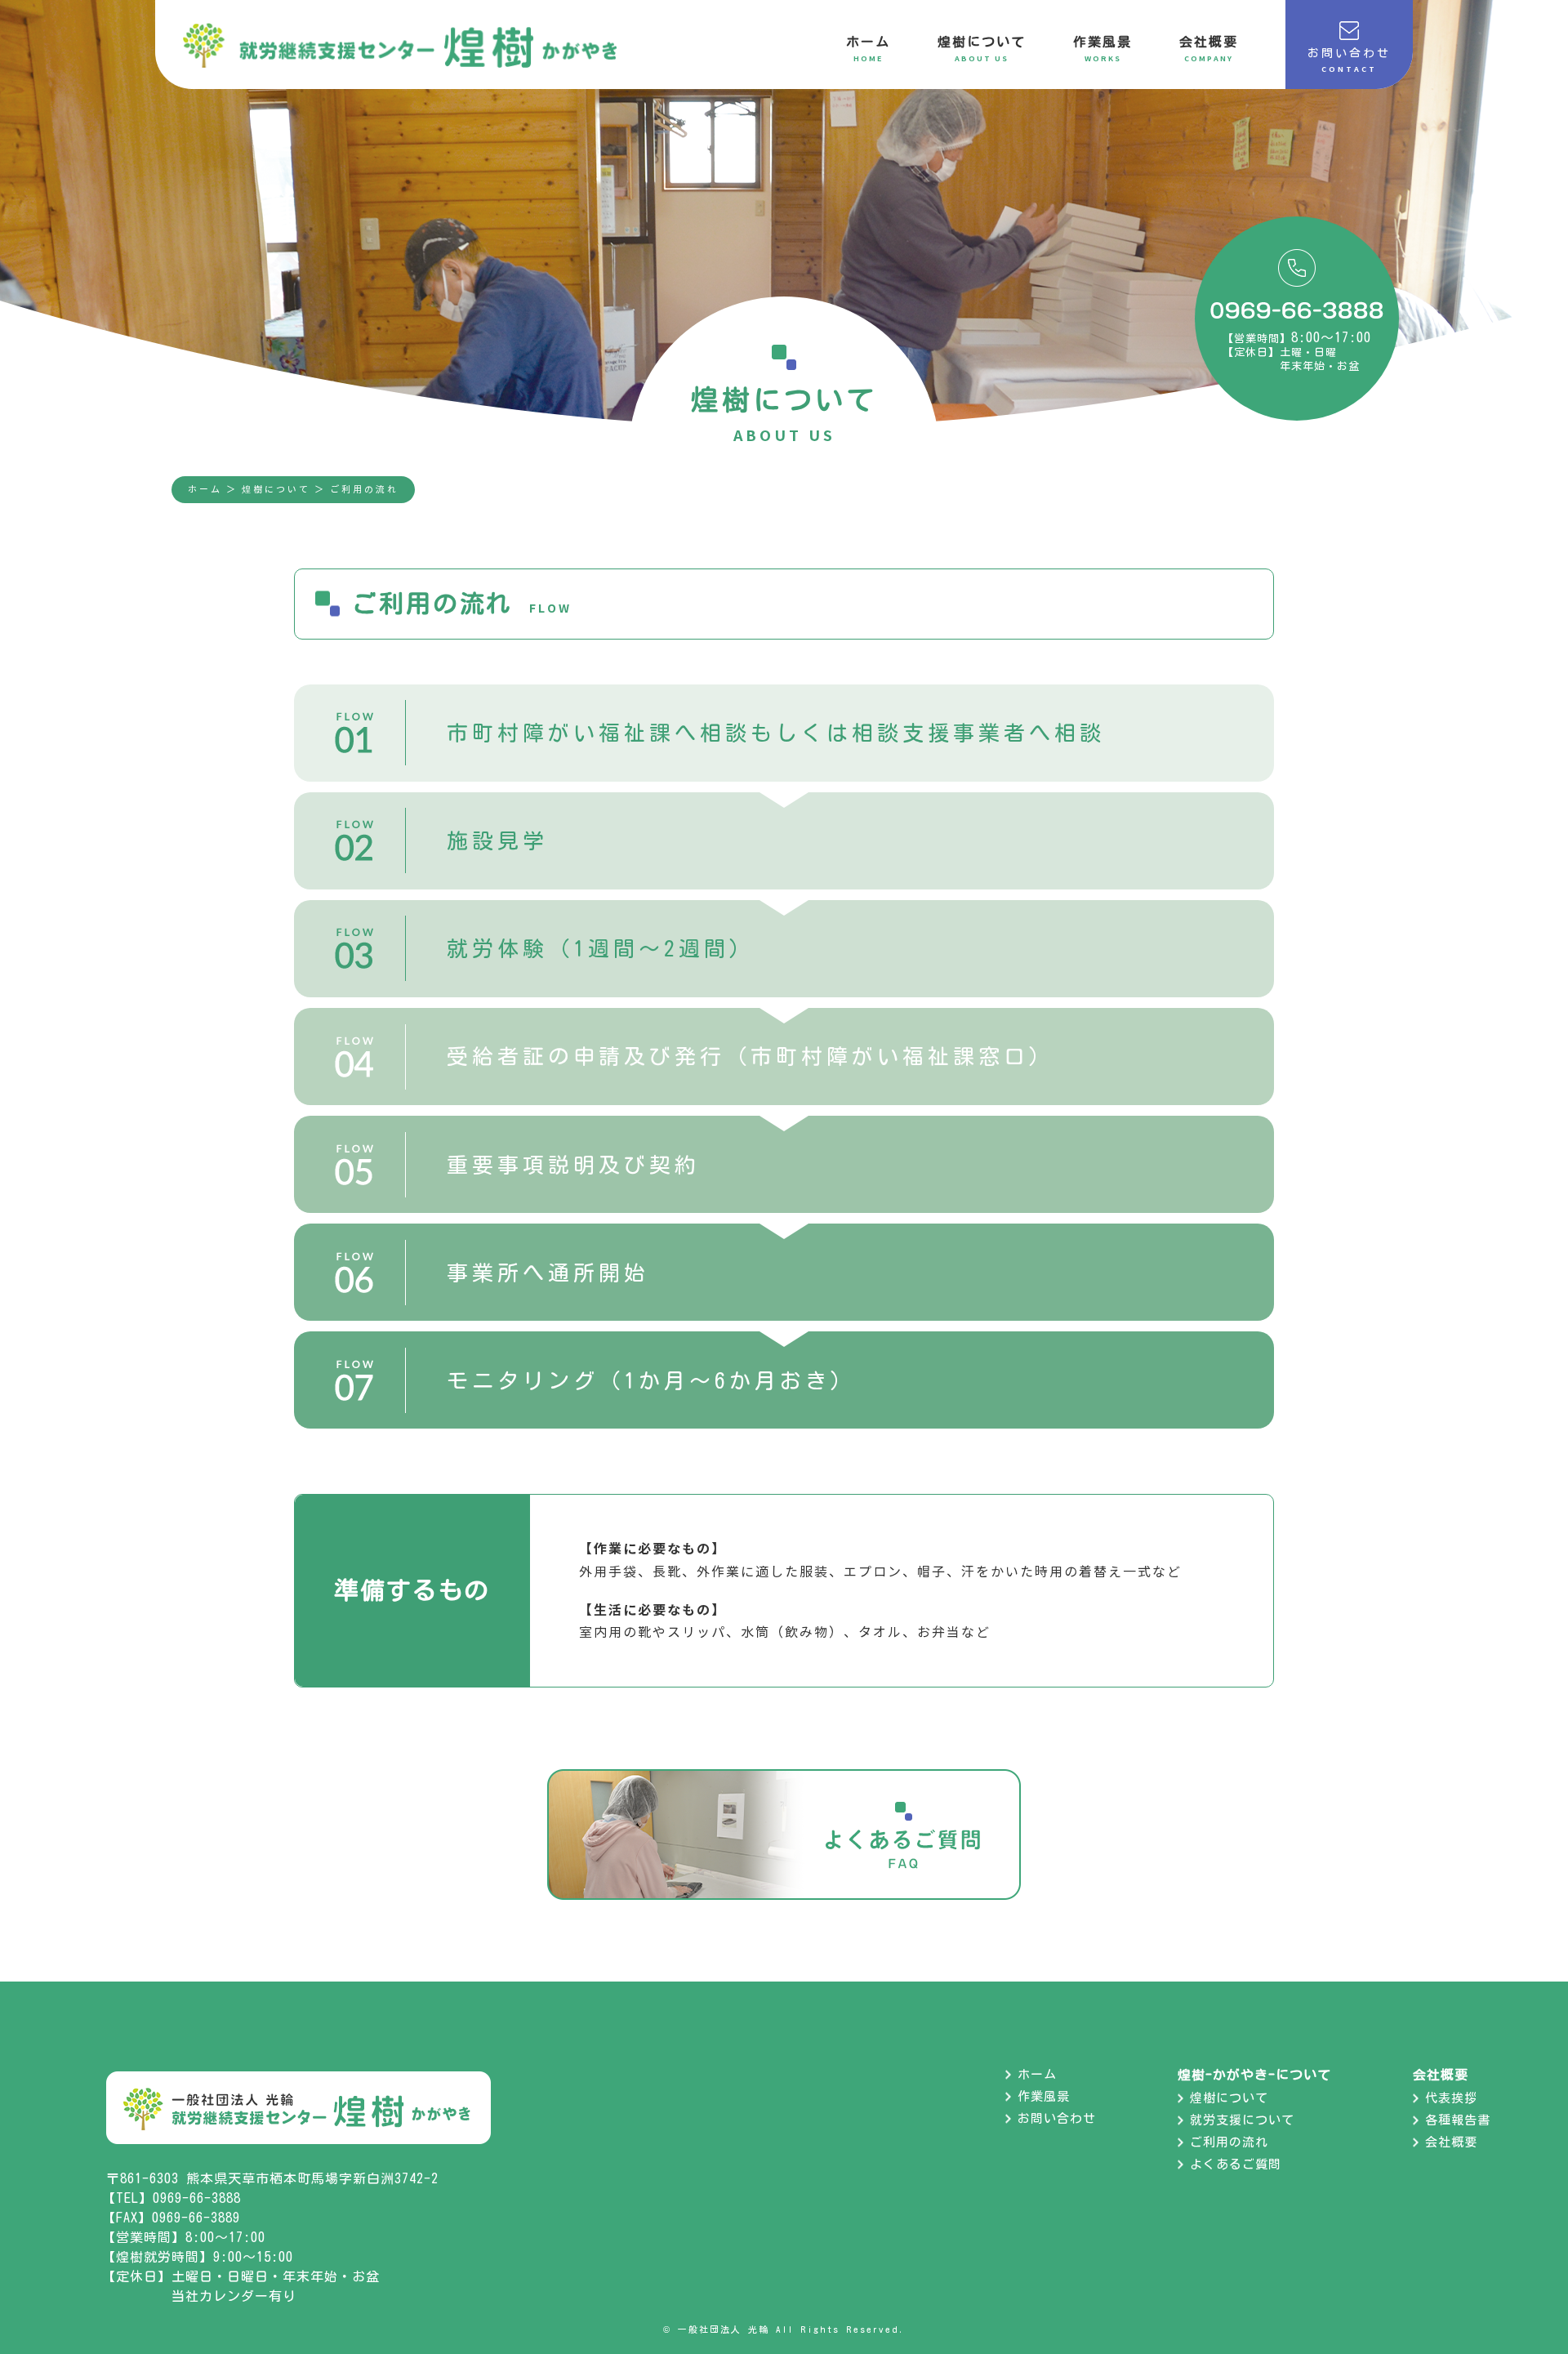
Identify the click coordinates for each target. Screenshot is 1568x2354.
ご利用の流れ (1229, 2142)
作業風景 (1044, 2096)
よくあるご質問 (1236, 2164)
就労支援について (1242, 2120)
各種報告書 (1458, 2120)
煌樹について (1229, 2098)
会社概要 (1451, 2142)
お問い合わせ (1057, 2118)
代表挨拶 (1451, 2098)
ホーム (205, 489)
